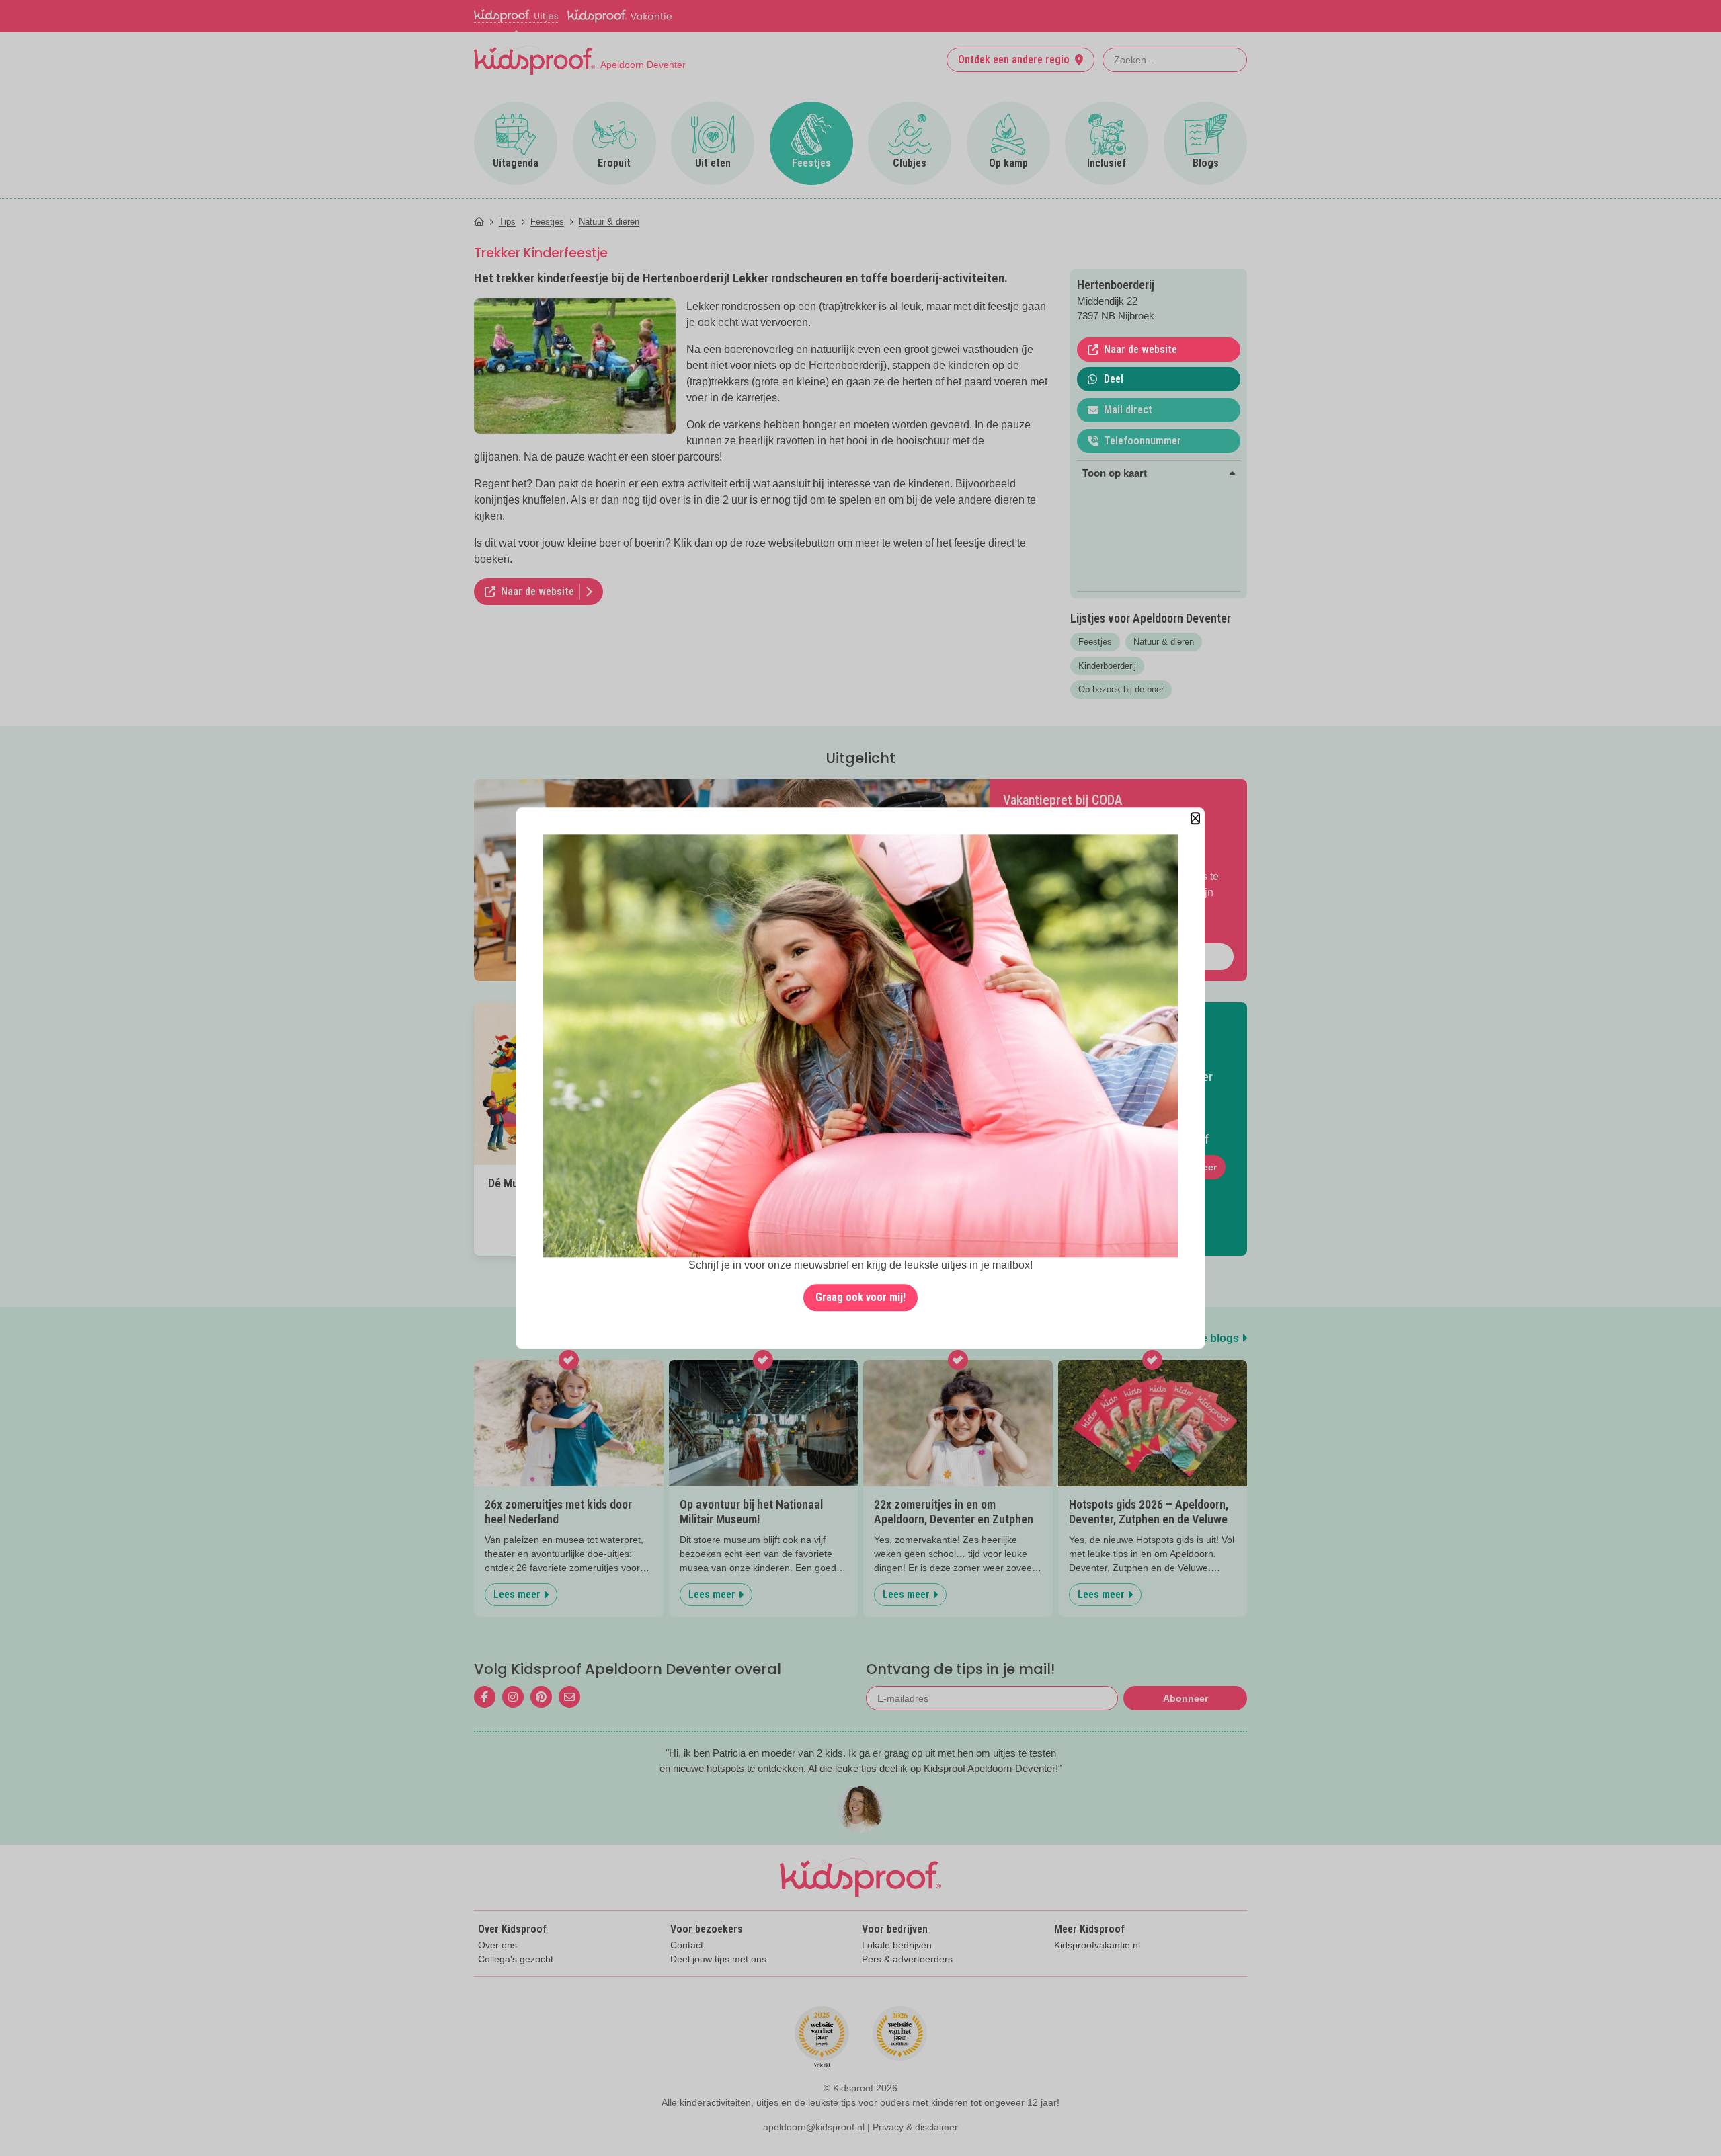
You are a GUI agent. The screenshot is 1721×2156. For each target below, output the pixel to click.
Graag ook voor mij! (860, 1297)
